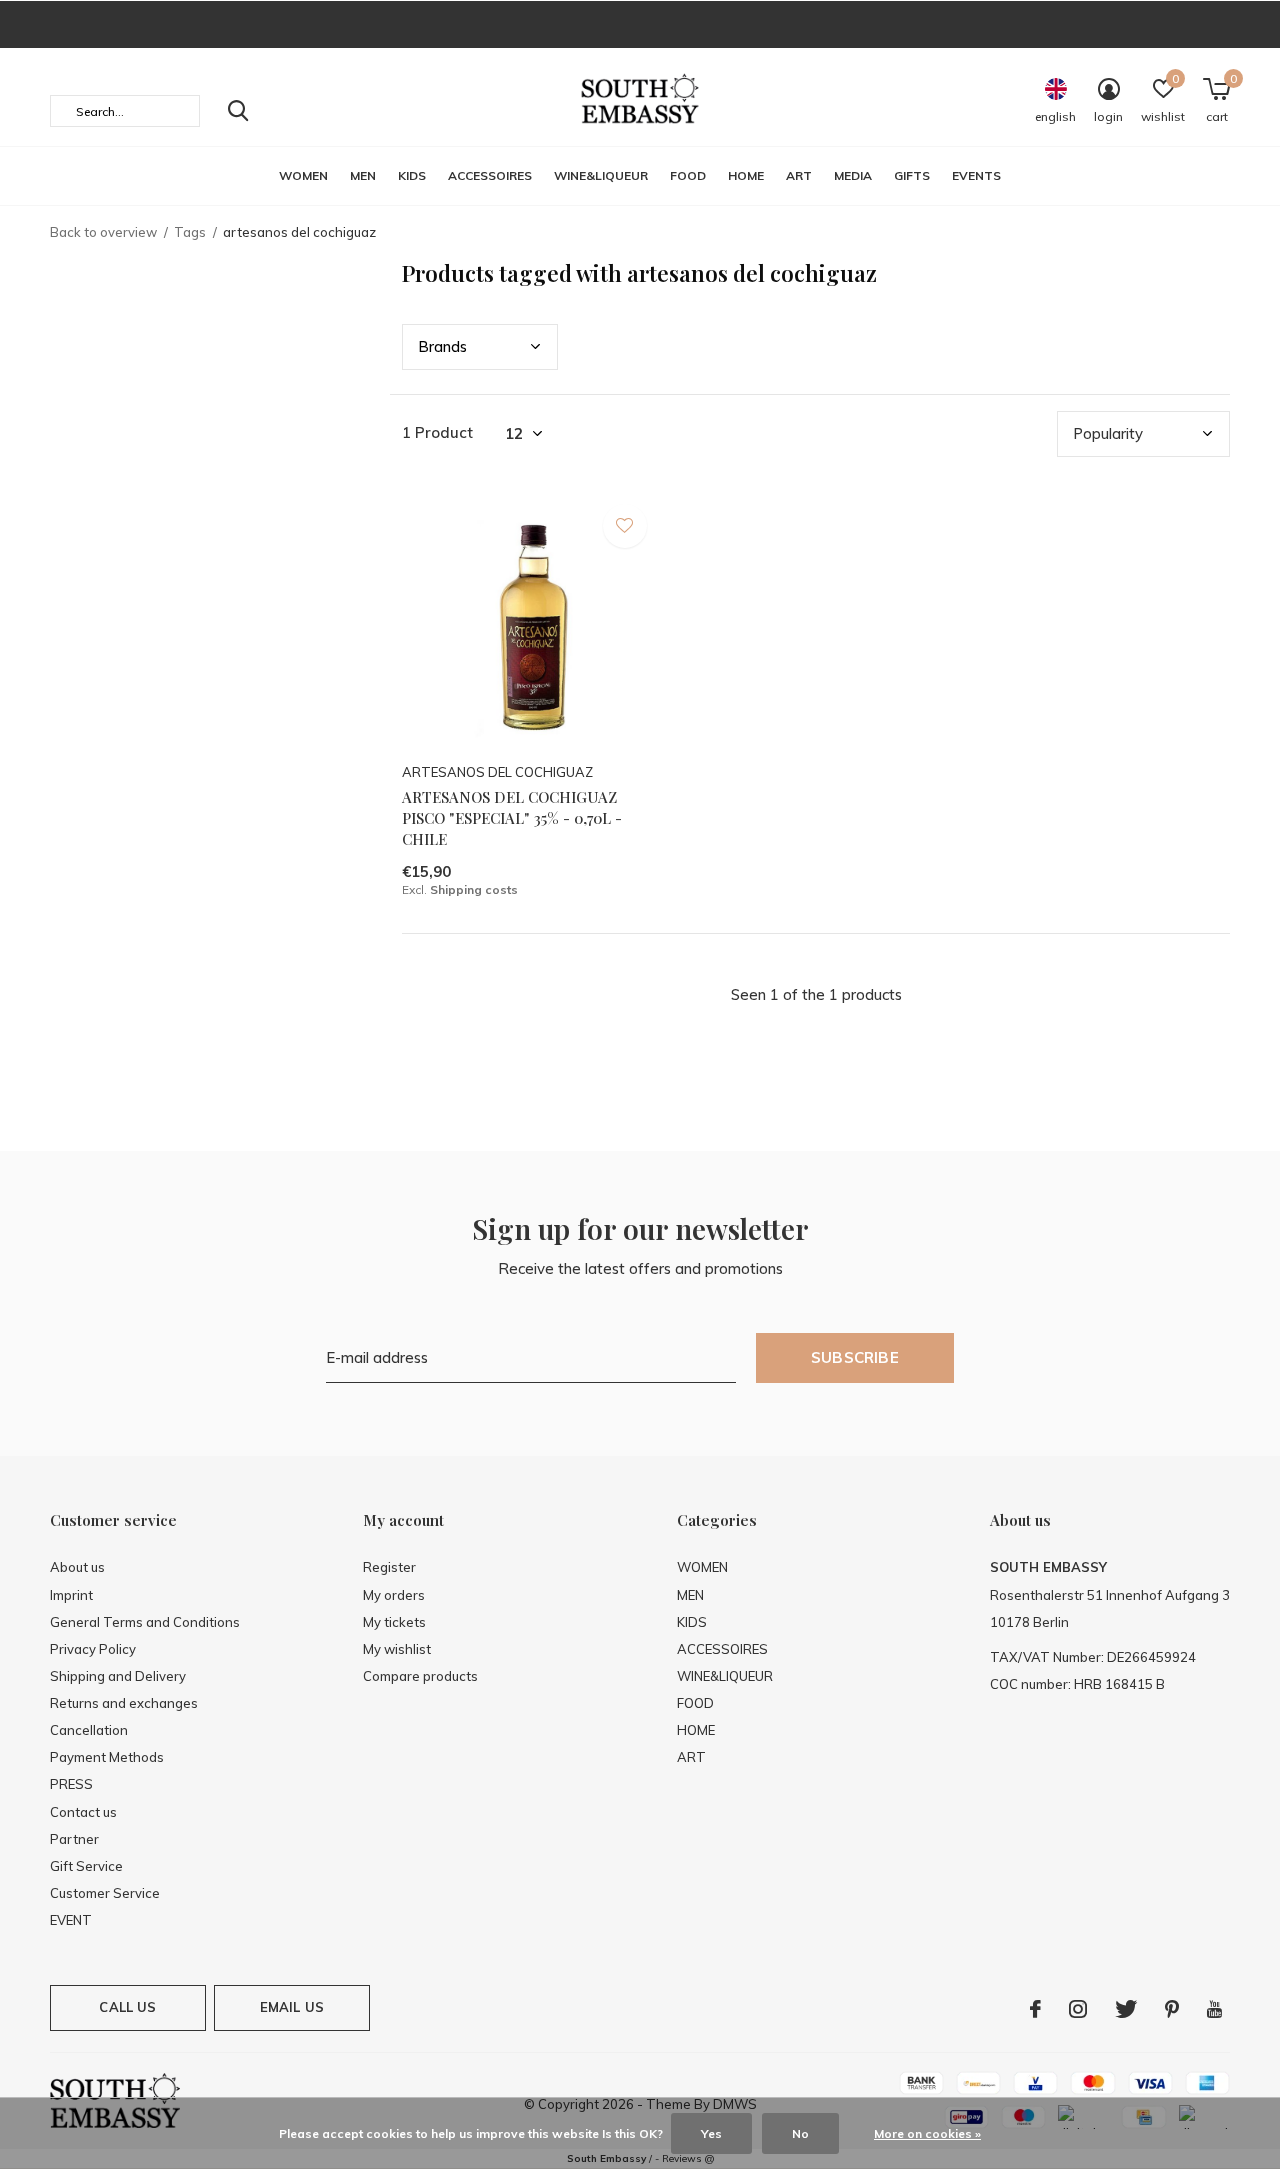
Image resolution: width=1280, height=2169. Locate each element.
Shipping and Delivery (118, 1676)
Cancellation (89, 1730)
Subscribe (855, 1357)
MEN (363, 175)
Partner (74, 1839)
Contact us (83, 1812)
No (800, 2133)
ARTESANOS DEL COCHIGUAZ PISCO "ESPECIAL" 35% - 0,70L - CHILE (512, 818)
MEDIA (853, 175)
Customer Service (105, 1893)
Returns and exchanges (124, 1703)
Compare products (420, 1676)
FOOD (688, 175)
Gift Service (86, 1866)
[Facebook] (1035, 2009)
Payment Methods (107, 1757)
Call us (127, 2007)
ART (799, 175)
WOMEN (303, 175)
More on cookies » (927, 2133)
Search (238, 111)
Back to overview (103, 232)
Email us (292, 2007)
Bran (442, 346)
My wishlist (397, 1649)
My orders (394, 1595)
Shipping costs (474, 889)
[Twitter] (1126, 2009)
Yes (711, 2133)
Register (389, 1567)
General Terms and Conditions (145, 1622)
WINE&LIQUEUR (601, 175)
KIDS (412, 175)
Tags (190, 232)
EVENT (71, 1920)
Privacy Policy (93, 1649)
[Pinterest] (1172, 2009)
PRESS (71, 1784)
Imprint (71, 1595)
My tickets (394, 1622)
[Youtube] (1214, 2009)
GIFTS (912, 175)
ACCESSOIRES (490, 175)
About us (77, 1567)
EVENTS (976, 175)
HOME (746, 175)
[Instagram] (1078, 2009)
